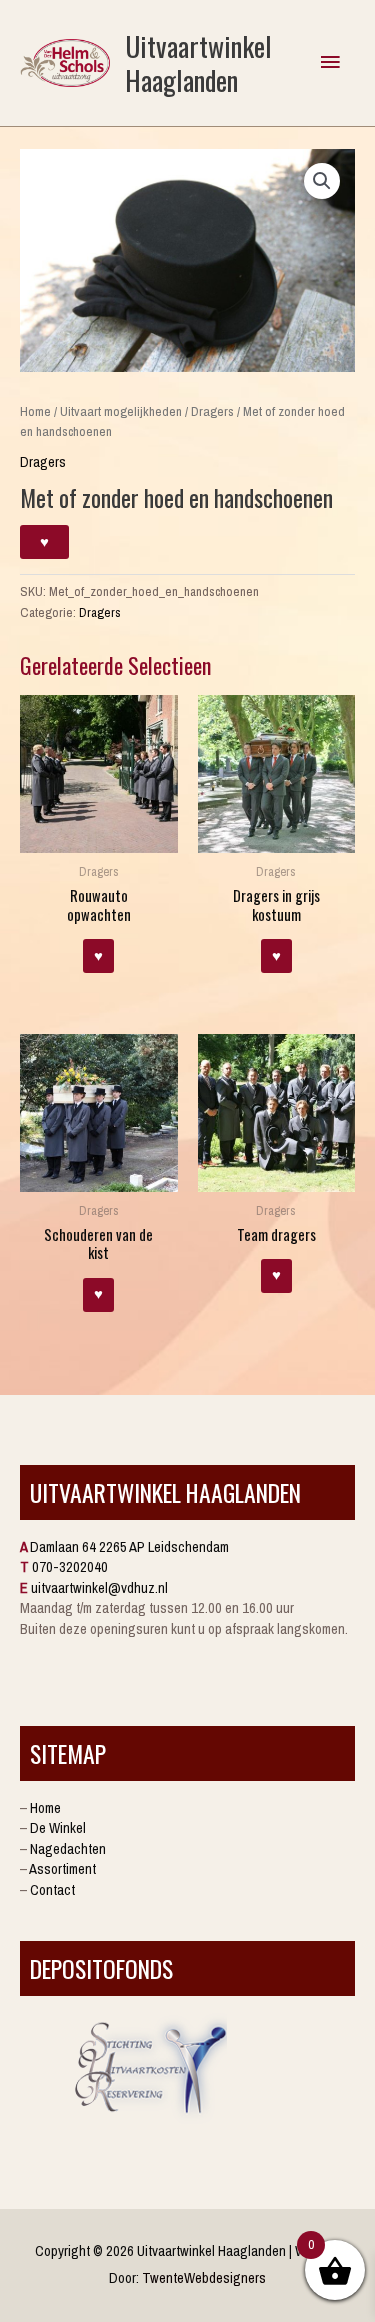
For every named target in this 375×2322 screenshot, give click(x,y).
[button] (322, 181)
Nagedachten (68, 1849)
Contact (52, 1890)
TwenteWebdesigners (204, 2278)
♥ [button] (98, 956)
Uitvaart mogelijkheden (121, 411)
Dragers (212, 411)
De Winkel (58, 1828)
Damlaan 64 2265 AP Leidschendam (129, 1547)
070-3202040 (70, 1567)
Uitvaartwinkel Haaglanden (198, 62)
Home (35, 411)
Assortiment (62, 1869)
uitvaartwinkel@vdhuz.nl (99, 1588)
